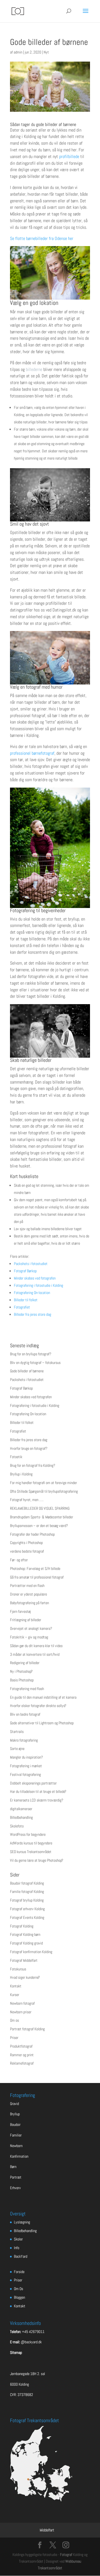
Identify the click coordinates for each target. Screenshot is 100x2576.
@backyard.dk (31, 2342)
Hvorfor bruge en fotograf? (29, 1448)
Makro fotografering (24, 1740)
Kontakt (16, 1986)
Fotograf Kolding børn (25, 1934)
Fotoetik (16, 1457)
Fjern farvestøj (20, 1611)
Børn (13, 2167)
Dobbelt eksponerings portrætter (33, 1783)
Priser (14, 2038)
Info (17, 2248)
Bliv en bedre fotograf (25, 1714)
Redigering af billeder (25, 1663)
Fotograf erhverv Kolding (27, 1909)
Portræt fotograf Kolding (27, 2029)
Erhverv (15, 2188)
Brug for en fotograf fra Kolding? (33, 1465)
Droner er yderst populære (28, 1594)
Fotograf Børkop (25, 1271)
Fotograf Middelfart (24, 1960)
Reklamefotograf (22, 2063)
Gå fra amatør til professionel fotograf (37, 1577)
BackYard (21, 2256)
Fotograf (66, 2555)
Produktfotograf (21, 2046)
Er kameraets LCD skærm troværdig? (37, 1800)
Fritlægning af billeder (26, 1620)
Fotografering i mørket (26, 1766)
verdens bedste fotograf (27, 1551)
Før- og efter (19, 1560)
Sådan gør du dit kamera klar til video (36, 1646)
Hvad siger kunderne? (25, 1977)
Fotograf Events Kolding (27, 1917)
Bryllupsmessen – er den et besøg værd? (39, 1526)
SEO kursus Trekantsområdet (31, 1852)
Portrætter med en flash (27, 1586)
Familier (16, 2135)
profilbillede (69, 156)
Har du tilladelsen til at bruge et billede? (38, 1791)
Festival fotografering (25, 1774)
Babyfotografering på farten (29, 1603)
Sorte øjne (17, 1749)
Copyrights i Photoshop (26, 1543)
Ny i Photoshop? (21, 1671)
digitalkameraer (21, 1809)
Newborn (16, 2146)
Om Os (18, 2289)
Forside (19, 2272)
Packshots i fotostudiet (31, 1264)
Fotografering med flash (27, 1689)
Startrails (17, 1732)
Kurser (15, 1995)
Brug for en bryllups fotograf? (31, 1354)
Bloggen (19, 2297)
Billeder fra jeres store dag (32, 1314)
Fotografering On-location (32, 1293)
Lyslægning (22, 2222)
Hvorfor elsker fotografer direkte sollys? (38, 1706)
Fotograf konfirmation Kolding (31, 1952)
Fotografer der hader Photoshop (32, 1534)
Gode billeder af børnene (27, 1371)
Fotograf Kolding (22, 1926)
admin (18, 52)
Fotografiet (22, 1307)
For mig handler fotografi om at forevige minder (43, 1483)
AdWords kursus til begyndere (31, 1843)
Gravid (14, 2104)
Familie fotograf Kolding (27, 1892)
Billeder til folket (26, 1300)
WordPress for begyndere (28, 1834)
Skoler (18, 2239)
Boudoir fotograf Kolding (27, 1883)
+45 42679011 (33, 2332)
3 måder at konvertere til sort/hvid (35, 1654)
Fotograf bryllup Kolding (27, 1900)
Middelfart (47, 2530)
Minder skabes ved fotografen (35, 1278)
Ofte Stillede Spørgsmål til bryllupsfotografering (44, 1491)
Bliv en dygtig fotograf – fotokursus (35, 1363)
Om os (14, 2020)
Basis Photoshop (22, 1680)
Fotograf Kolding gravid (26, 1943)
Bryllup (15, 2114)
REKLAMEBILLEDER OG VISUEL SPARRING (40, 1508)
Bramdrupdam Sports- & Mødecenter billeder (42, 1517)
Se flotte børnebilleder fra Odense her (42, 238)
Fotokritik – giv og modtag (29, 1637)
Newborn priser (21, 2012)
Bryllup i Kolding (21, 1474)
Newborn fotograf (22, 2003)
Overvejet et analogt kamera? (31, 1628)
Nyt (46, 52)
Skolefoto (17, 1826)
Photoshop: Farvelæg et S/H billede (35, 1569)
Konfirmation (19, 2156)
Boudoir (15, 2125)
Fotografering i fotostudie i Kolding (38, 1285)
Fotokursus (18, 1969)
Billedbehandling (21, 1817)
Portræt (16, 2177)
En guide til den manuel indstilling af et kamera (43, 1697)
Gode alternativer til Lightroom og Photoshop (42, 1723)
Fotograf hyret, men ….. (27, 1500)
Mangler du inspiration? (27, 1757)
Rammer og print (22, 2055)
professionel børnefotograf (32, 753)
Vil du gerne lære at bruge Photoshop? (37, 1860)
